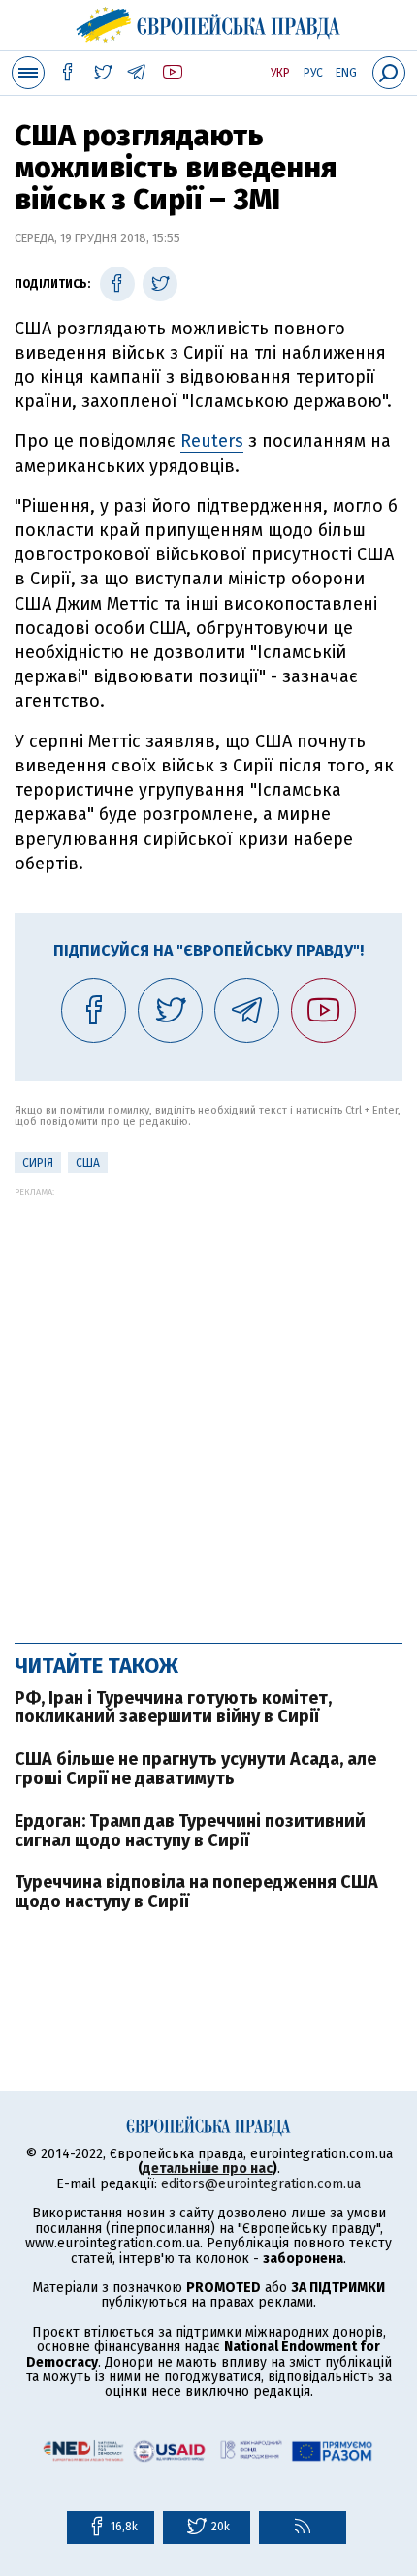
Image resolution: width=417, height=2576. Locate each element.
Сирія (38, 1163)
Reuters (212, 441)
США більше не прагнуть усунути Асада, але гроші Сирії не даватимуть (195, 1769)
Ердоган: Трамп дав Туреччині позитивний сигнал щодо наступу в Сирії (190, 1831)
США (88, 1163)
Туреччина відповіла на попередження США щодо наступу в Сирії (196, 1892)
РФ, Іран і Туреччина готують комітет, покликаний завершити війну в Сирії (173, 1708)
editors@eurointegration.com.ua (261, 2184)
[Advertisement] (208, 1405)
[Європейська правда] (209, 22)
